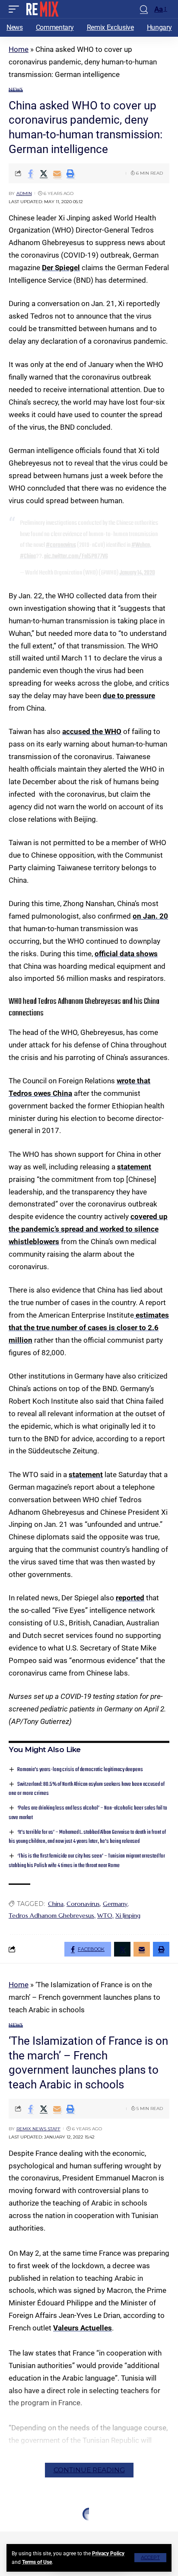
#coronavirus (61, 545)
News (16, 90)
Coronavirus (83, 1904)
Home (19, 49)
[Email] (57, 173)
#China (28, 556)
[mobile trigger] (16, 9)
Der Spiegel (61, 268)
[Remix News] (42, 9)
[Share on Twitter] (44, 173)
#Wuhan (141, 545)
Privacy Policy (108, 2554)
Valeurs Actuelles (83, 2328)
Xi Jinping (128, 1915)
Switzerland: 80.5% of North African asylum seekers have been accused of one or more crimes (87, 1789)
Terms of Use (37, 2562)
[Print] (70, 173)
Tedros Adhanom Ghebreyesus (51, 1915)
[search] (144, 9)
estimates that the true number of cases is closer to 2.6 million (89, 1328)
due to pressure (129, 696)
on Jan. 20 (150, 916)
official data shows (126, 954)
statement (134, 1167)
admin (24, 193)
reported (130, 1598)
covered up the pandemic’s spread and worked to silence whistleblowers (88, 1229)
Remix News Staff (38, 2129)
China (56, 1904)
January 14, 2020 (137, 573)
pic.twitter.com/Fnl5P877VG (76, 556)
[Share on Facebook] (30, 173)
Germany (115, 1904)
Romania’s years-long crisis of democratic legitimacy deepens (80, 1770)
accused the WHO (92, 731)
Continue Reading (89, 2470)
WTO (105, 1915)
